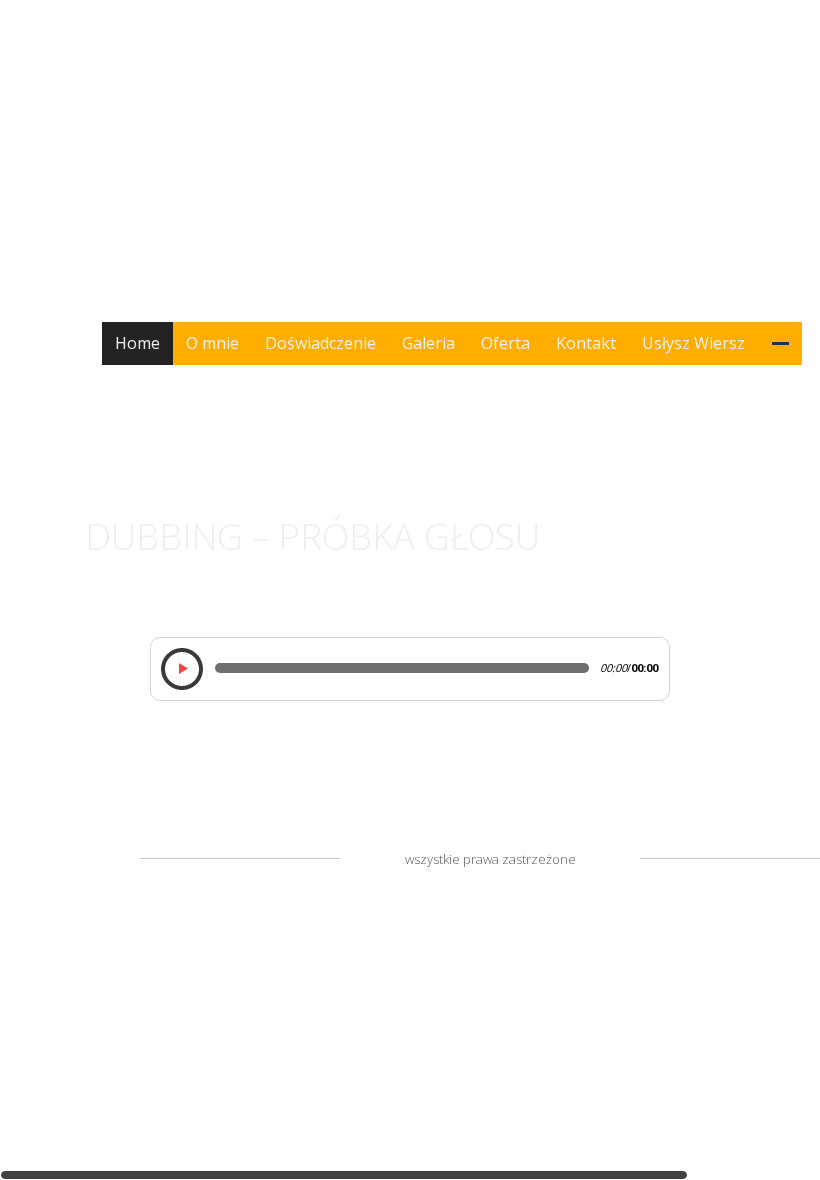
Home (137, 343)
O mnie (212, 343)
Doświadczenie (320, 343)
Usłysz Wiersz (693, 343)
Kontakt (586, 343)
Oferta (505, 343)
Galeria (428, 343)
